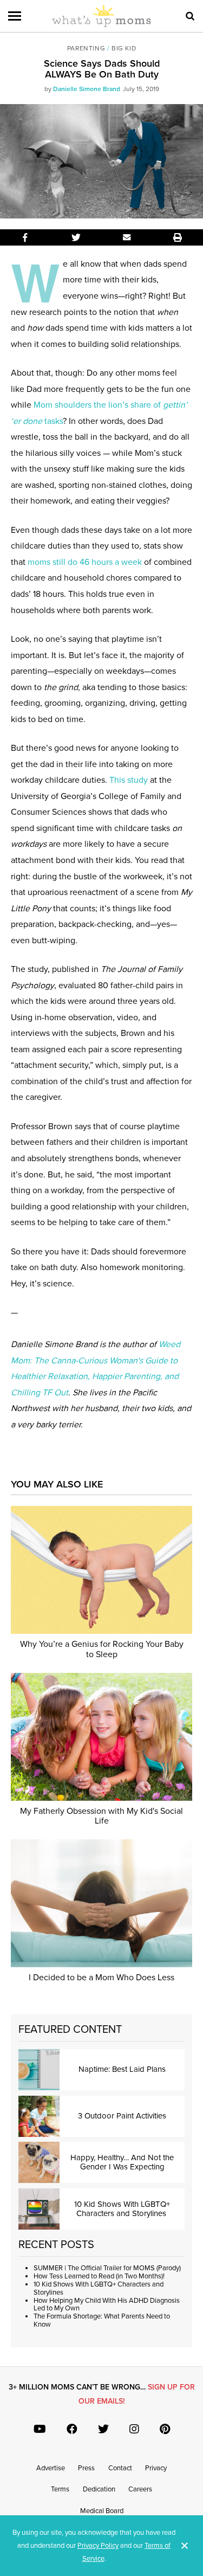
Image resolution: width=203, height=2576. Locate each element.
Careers (140, 2489)
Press (86, 2468)
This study (129, 780)
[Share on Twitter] (76, 237)
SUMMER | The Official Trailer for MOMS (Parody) (107, 2268)
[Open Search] (190, 16)
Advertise (51, 2468)
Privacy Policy (98, 2546)
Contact (120, 2468)
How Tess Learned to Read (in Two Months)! (99, 2276)
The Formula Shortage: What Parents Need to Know (102, 2320)
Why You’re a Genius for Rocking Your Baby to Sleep (102, 1649)
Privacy (156, 2468)
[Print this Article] (178, 237)
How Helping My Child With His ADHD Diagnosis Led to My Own (107, 2305)
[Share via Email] (127, 237)
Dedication (99, 2489)
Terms (60, 2489)
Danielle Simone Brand (87, 89)
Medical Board (102, 2511)
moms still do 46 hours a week (85, 562)
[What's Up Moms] (101, 25)
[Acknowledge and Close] (185, 2546)
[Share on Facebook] (25, 237)
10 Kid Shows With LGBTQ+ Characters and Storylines (99, 2288)
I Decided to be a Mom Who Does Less (101, 1978)
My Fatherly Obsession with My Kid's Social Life (101, 1816)
